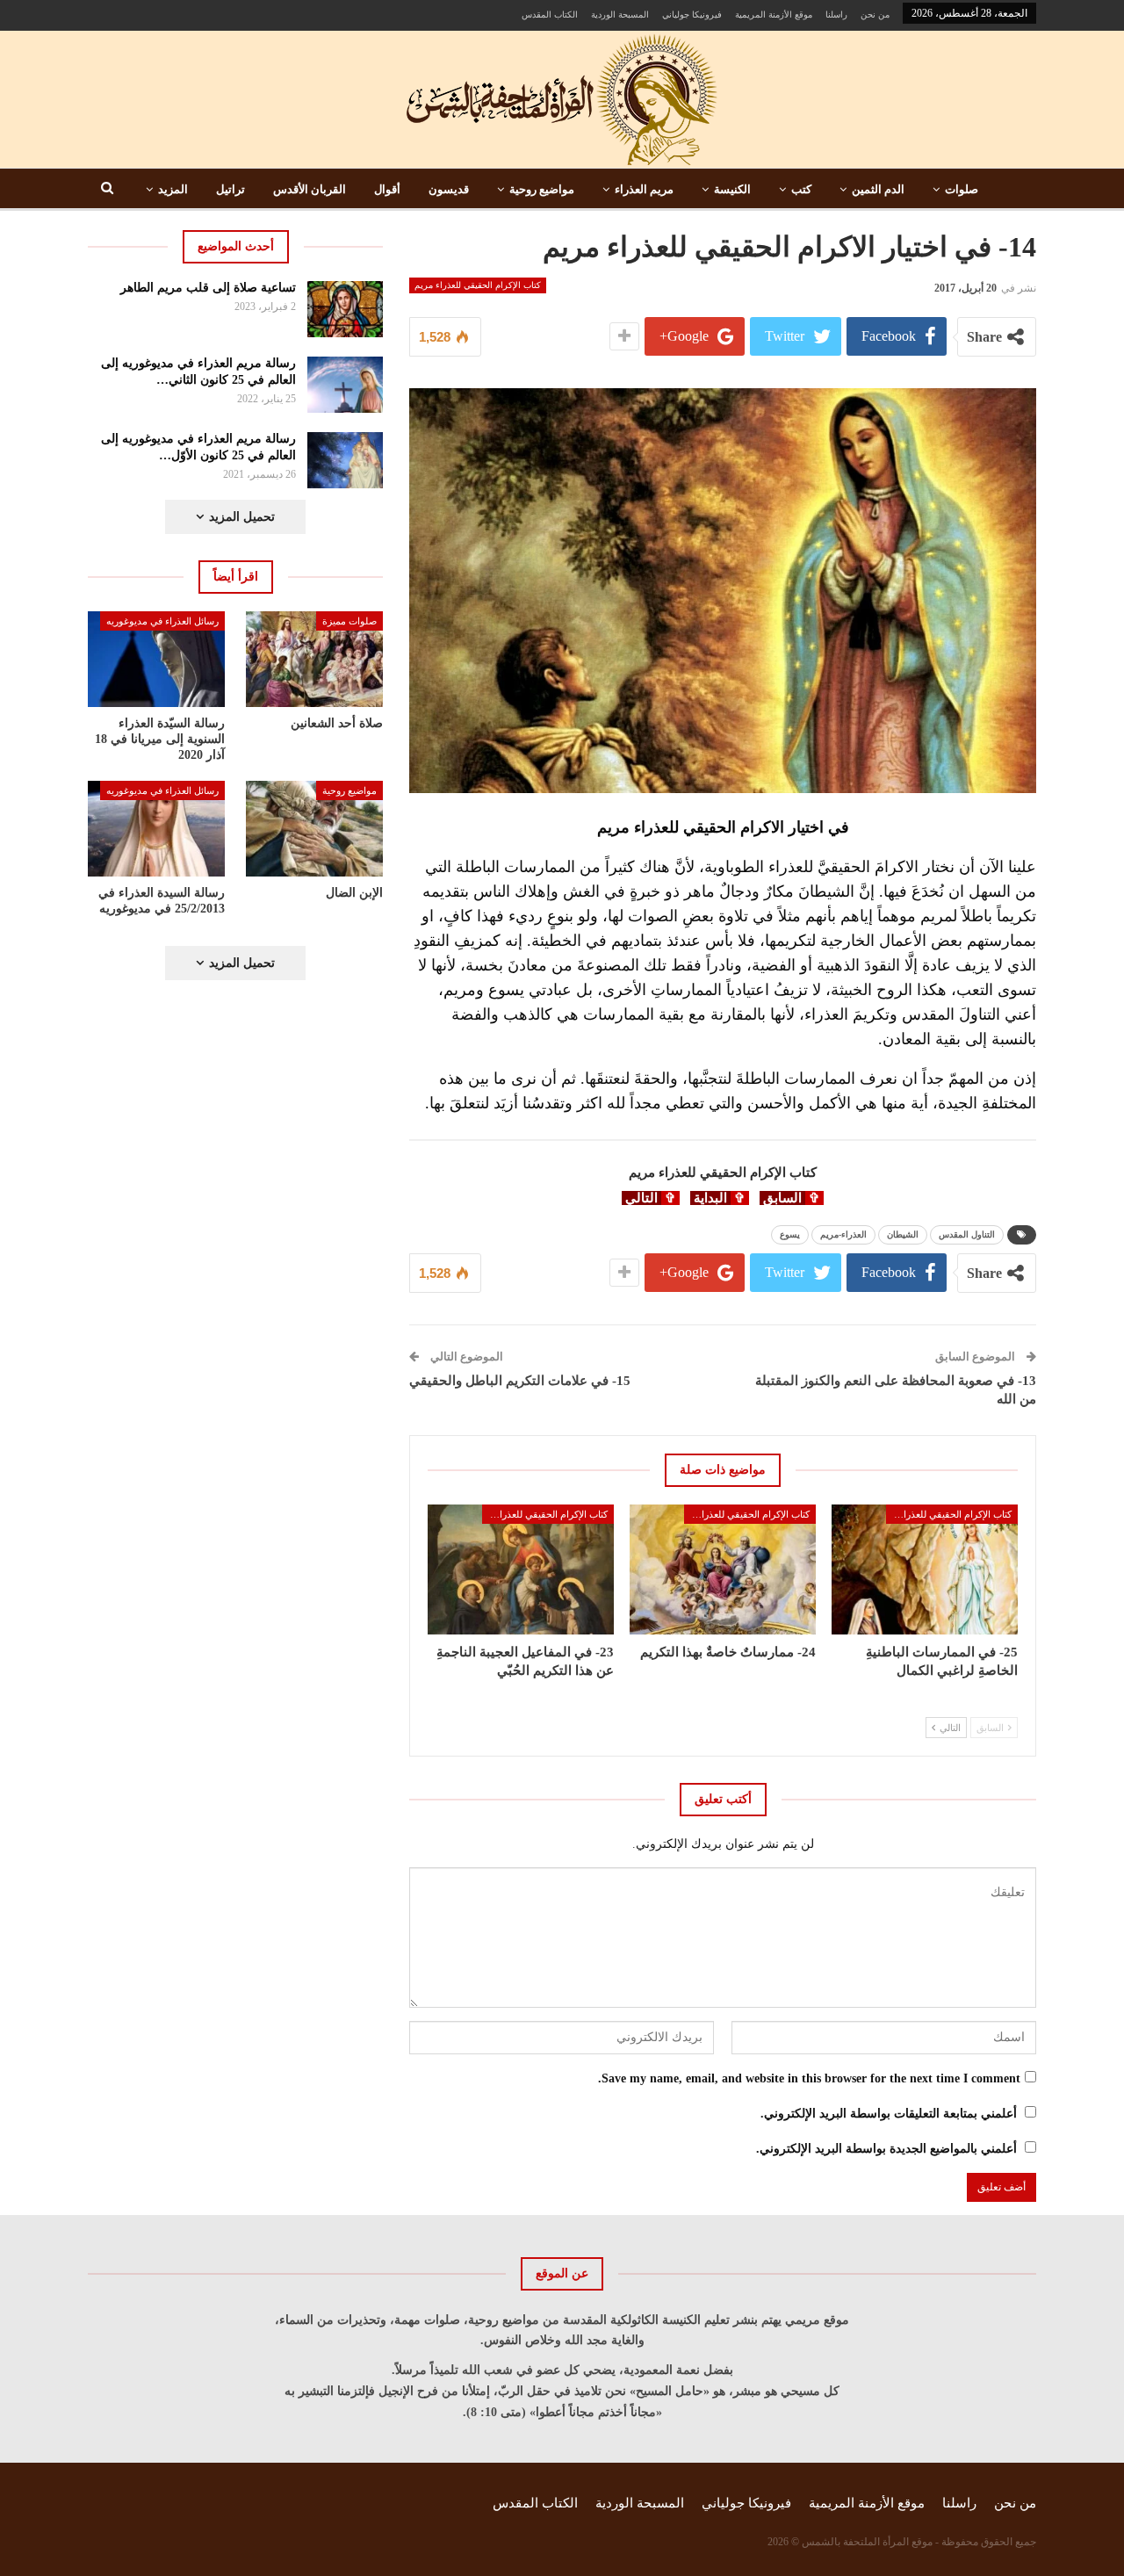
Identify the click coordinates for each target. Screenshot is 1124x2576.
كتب (801, 189)
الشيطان (903, 1234)
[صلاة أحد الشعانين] (314, 659)
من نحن (875, 14)
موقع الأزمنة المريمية (774, 14)
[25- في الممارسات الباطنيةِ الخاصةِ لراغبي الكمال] (925, 1569)
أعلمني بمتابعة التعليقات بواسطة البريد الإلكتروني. (889, 2114)
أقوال (387, 189)
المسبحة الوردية (620, 14)
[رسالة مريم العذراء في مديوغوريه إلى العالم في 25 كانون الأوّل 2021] (346, 460)
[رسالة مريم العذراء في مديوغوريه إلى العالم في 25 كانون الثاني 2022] (346, 385)
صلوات (962, 189)
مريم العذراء (644, 189)
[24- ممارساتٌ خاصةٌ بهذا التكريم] (723, 1569)
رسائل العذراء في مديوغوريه (162, 621)
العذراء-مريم (843, 1234)
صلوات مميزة (349, 621)
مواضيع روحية (542, 189)
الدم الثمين (878, 189)
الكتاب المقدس (550, 14)
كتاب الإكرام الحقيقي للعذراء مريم (478, 285)
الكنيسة (732, 189)
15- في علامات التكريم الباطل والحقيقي (520, 1381)
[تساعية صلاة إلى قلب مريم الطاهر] (346, 309)
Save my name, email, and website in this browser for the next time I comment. (809, 2078)
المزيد (173, 189)
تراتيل (231, 189)
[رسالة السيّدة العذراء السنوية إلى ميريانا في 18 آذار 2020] (156, 659)
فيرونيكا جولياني (692, 14)
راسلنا (836, 14)
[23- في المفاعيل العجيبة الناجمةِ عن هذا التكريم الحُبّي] (521, 1569)
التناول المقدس (967, 1234)
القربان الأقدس (310, 189)
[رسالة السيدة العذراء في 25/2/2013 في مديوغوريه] (156, 829)
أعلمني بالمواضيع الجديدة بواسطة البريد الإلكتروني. (886, 2149)
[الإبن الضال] (314, 829)
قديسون (449, 189)
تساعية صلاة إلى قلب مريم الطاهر (208, 288)
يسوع (790, 1234)
